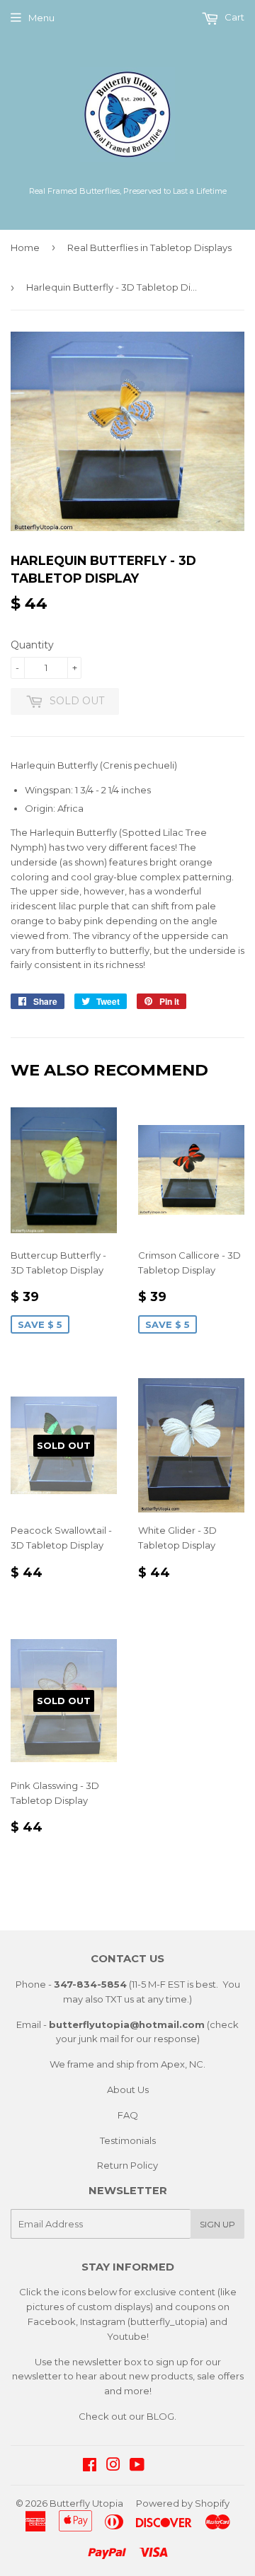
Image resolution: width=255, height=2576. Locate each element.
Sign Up (217, 2224)
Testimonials (128, 2140)
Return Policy (127, 2165)
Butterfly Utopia (86, 2503)
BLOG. (161, 2416)
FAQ (128, 2115)
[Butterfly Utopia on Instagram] (113, 2466)
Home (25, 247)
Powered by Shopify (183, 2503)
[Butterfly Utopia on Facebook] (90, 2466)
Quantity (32, 645)
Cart (233, 17)
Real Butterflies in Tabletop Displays (149, 247)
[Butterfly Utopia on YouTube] (137, 2466)
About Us (128, 2090)
